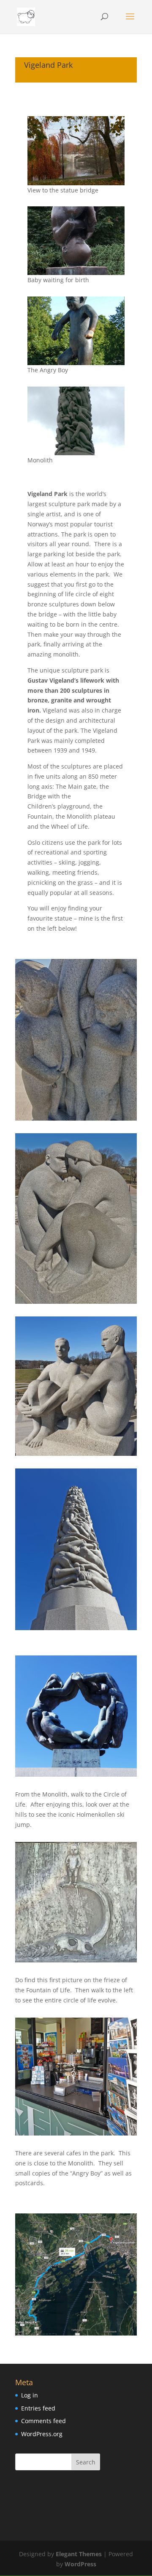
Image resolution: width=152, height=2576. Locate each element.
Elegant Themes (79, 2554)
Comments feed (43, 2421)
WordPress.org (42, 2434)
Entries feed (38, 2408)
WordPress (80, 2564)
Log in (30, 2395)
